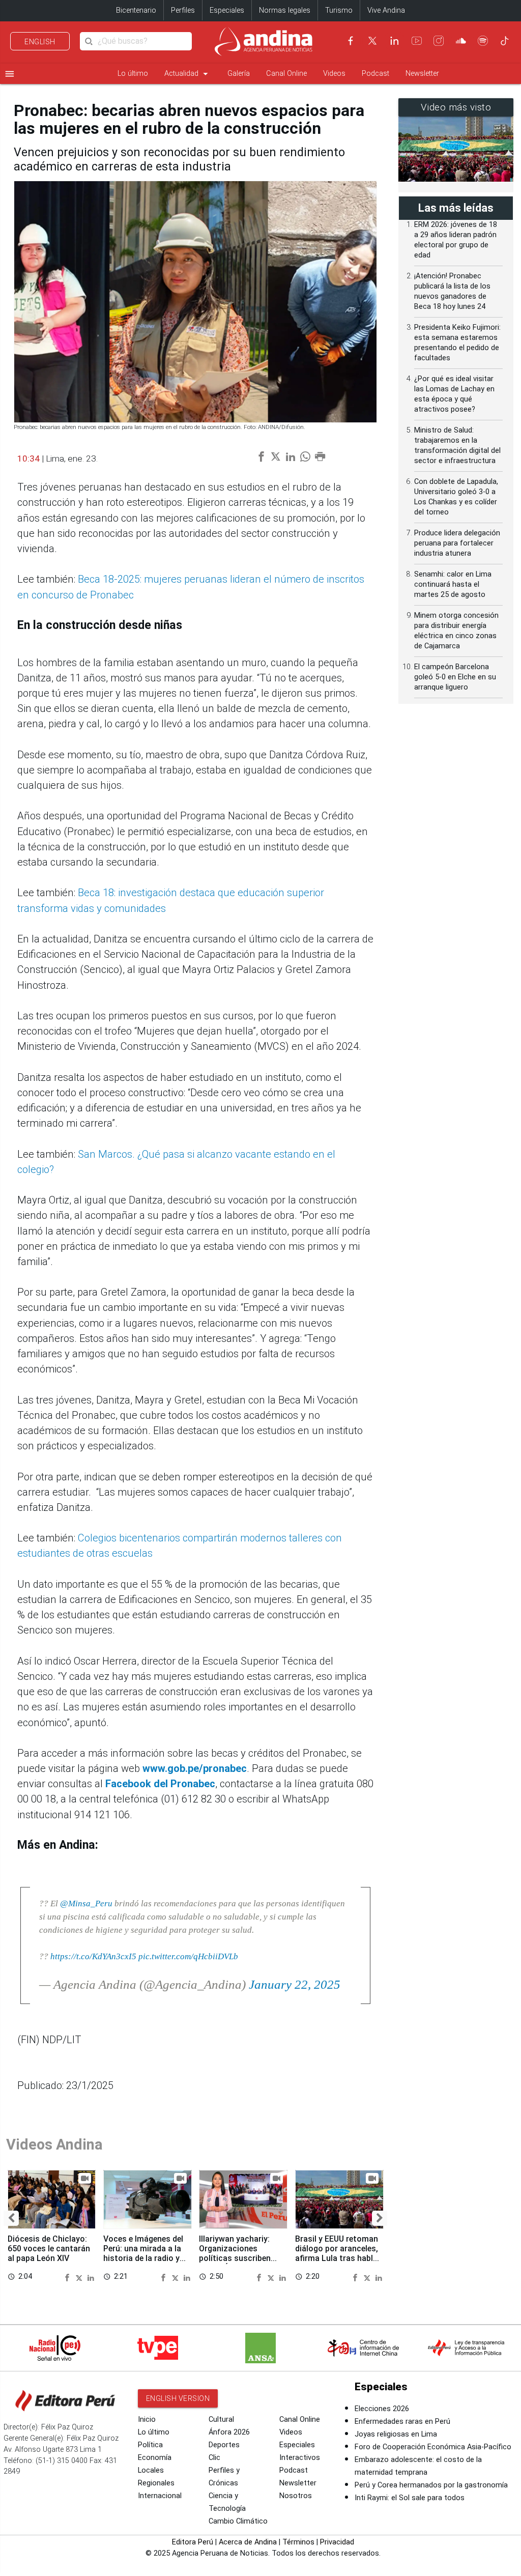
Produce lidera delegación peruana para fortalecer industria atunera (457, 543)
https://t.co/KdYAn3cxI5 (93, 1956)
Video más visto (456, 107)
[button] (11, 2218)
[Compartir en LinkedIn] (91, 2277)
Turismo (339, 10)
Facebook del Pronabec (160, 1784)
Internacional (160, 2496)
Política (150, 2445)
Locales (151, 2470)
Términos (298, 2542)
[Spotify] (483, 41)
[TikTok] (505, 41)
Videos (334, 74)
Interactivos (300, 2458)
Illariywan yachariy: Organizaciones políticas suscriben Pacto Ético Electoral (239, 2253)
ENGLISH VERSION (178, 2398)
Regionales (156, 2483)
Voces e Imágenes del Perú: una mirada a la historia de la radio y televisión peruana (143, 2253)
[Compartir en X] (80, 2277)
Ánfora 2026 (229, 2432)
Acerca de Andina (248, 2542)
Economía (155, 2458)
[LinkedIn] (394, 41)
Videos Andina (54, 2144)
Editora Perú (193, 2542)
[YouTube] (417, 41)
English (40, 42)
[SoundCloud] (461, 41)
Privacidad (337, 2542)
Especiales (227, 10)
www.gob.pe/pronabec (195, 1768)
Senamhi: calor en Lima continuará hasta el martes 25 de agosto (453, 584)
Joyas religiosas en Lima (396, 2434)
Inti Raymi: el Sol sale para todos (410, 2498)
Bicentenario (136, 10)
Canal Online (286, 74)
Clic (214, 2458)
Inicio (147, 2420)
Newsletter (422, 74)
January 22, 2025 (295, 1984)
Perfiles (183, 10)
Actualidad (188, 74)
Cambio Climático (238, 2521)
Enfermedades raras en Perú (402, 2422)
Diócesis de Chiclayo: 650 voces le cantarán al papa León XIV (49, 2249)
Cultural (221, 2420)
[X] (372, 41)
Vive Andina (386, 10)
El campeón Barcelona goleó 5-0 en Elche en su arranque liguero (455, 677)
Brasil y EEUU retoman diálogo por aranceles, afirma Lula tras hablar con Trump (338, 2253)
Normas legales (285, 10)
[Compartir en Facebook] (69, 2277)
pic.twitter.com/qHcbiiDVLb (188, 1956)
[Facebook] (351, 41)
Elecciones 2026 (382, 2409)
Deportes (224, 2445)
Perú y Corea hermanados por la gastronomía (431, 2485)
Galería (239, 74)
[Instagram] (439, 41)
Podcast (375, 74)
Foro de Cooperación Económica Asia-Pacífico (433, 2447)
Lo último (133, 74)
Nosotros (296, 2496)
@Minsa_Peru (86, 1903)
